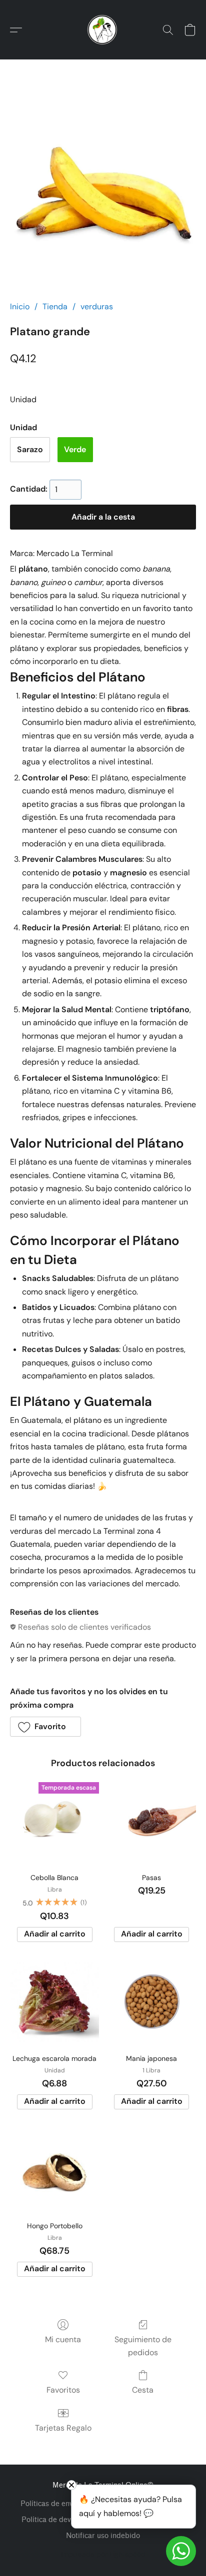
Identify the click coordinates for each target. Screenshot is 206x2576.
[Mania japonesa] (151, 2002)
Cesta (143, 2390)
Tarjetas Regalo (63, 2428)
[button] (103, 30)
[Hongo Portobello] (54, 2170)
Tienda (55, 307)
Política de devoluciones (62, 2520)
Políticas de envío (50, 2504)
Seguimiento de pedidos (143, 2346)
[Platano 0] (103, 192)
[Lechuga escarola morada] (54, 2002)
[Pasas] (151, 1822)
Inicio (20, 307)
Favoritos (63, 2390)
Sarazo (30, 449)
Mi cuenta (63, 2339)
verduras (97, 307)
